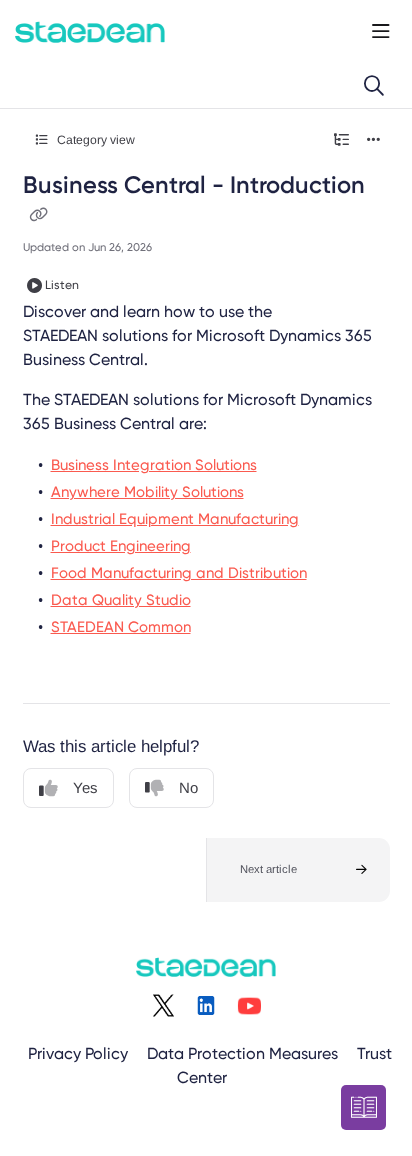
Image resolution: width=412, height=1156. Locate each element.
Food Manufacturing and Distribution (179, 573)
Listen (62, 285)
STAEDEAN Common (121, 627)
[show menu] (381, 32)
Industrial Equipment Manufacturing (175, 519)
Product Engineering (121, 546)
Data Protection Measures (242, 1053)
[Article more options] (374, 140)
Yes (85, 787)
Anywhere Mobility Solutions (147, 492)
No (188, 787)
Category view (94, 140)
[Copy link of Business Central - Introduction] (39, 216)
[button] (298, 870)
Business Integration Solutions (154, 465)
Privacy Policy (78, 1053)
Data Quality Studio (121, 600)
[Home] (90, 32)
